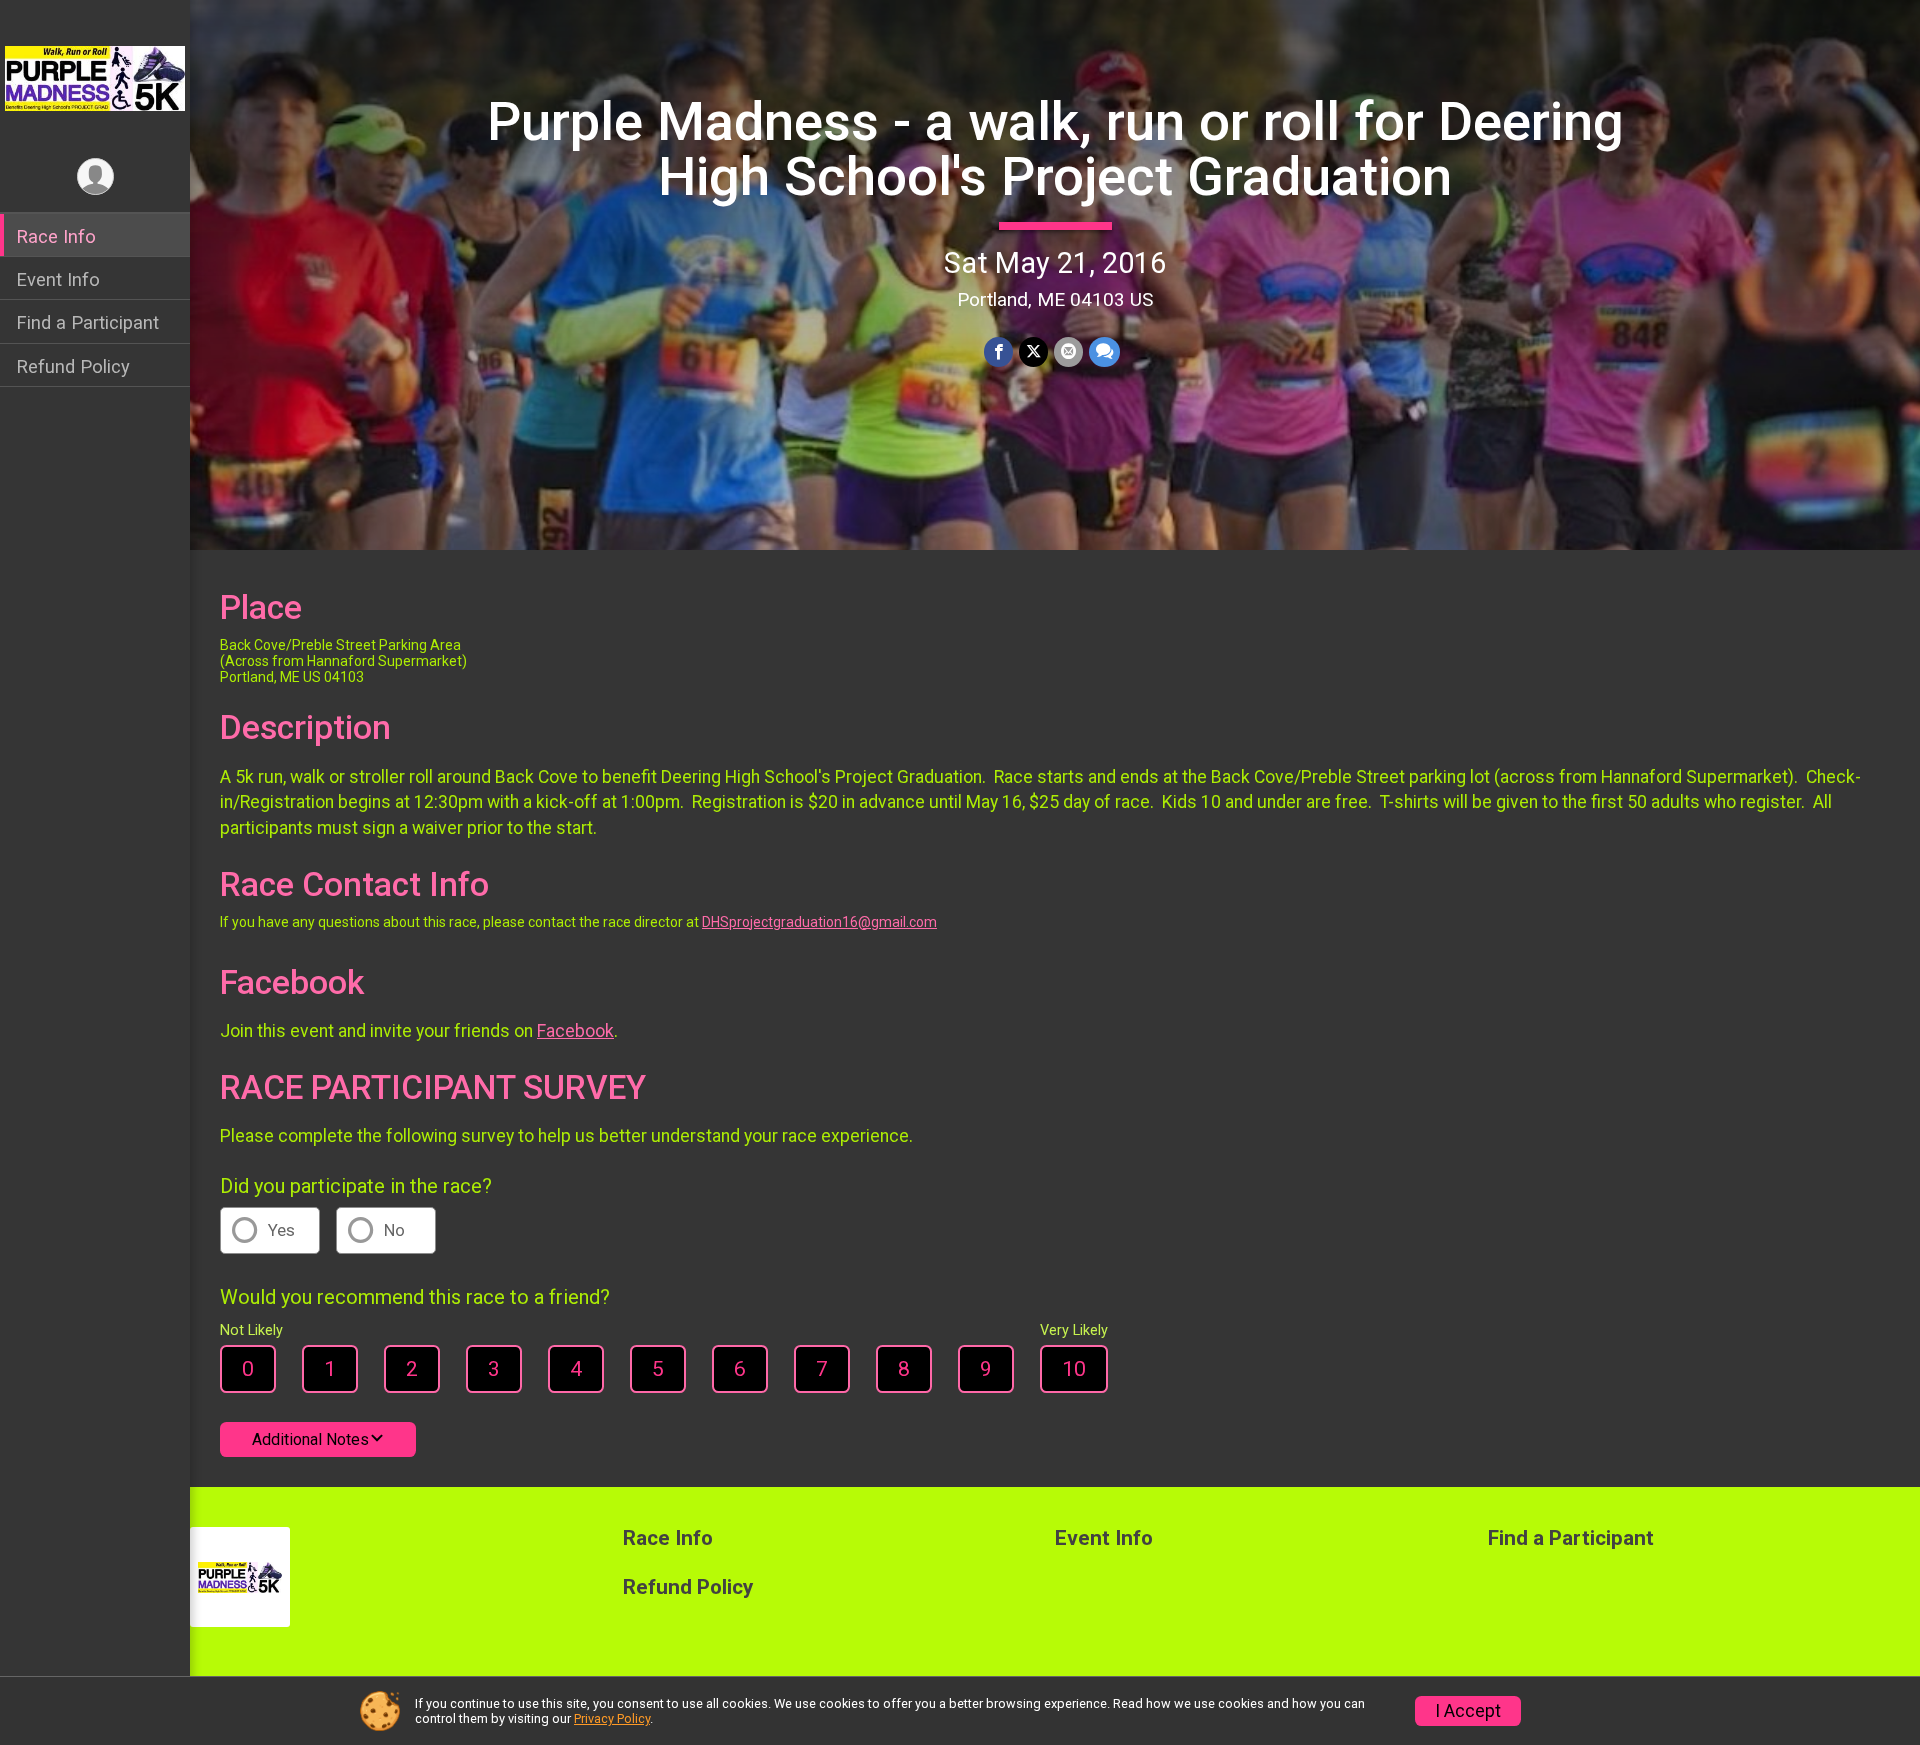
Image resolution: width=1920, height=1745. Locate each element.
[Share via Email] (1068, 351)
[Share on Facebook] (998, 351)
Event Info (58, 279)
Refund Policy (73, 366)
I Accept (1468, 1711)
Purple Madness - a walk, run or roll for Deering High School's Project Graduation (1055, 148)
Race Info (56, 236)
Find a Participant (87, 322)
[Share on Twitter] (1033, 351)
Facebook (575, 1031)
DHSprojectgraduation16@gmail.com (819, 922)
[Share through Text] (1104, 351)
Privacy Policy (612, 1718)
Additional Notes (310, 1439)
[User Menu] (95, 176)
